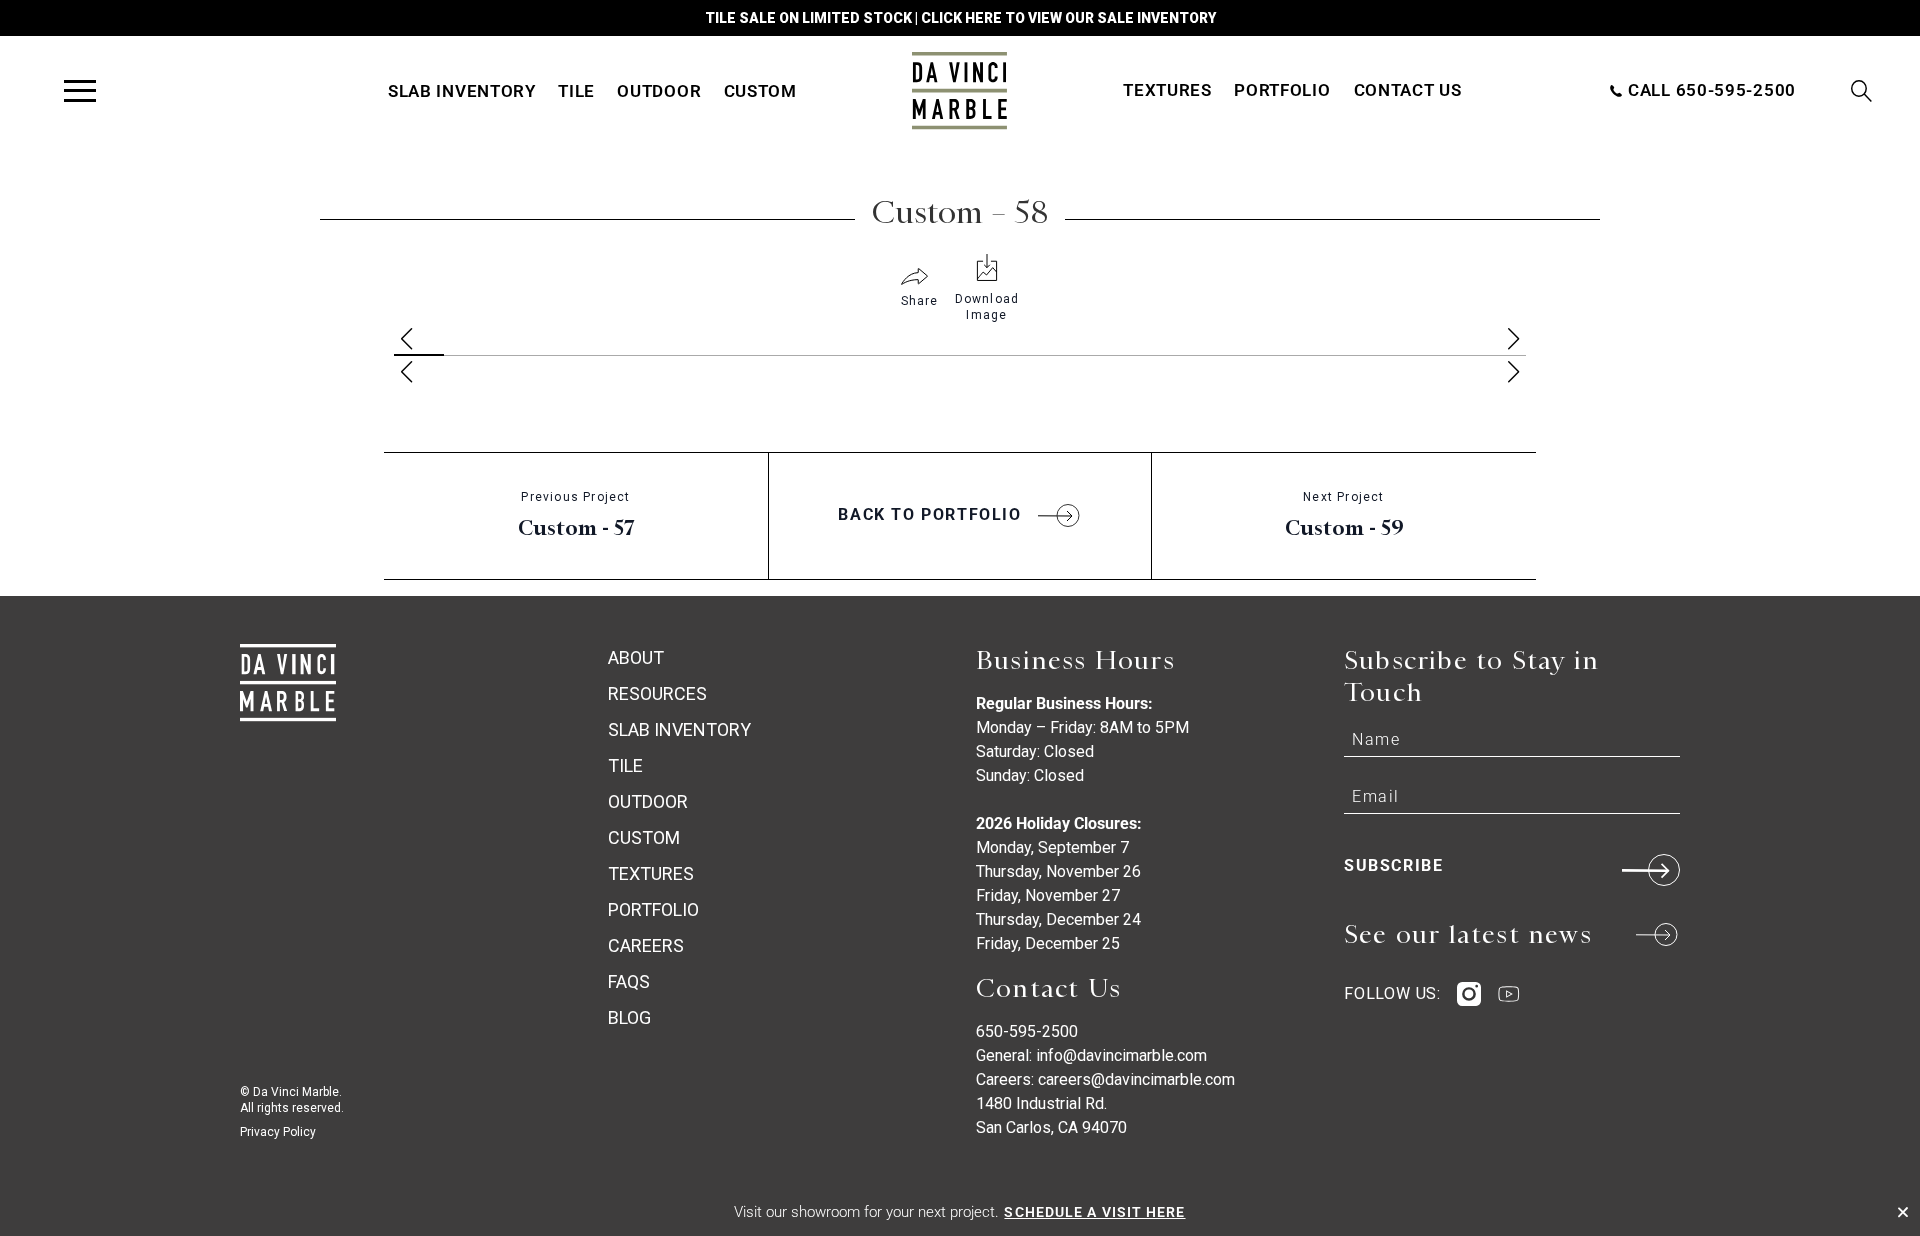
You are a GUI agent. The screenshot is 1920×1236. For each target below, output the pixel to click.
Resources (657, 693)
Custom (760, 91)
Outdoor (659, 91)
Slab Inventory (462, 91)
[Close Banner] (1903, 1212)
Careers (646, 945)
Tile (576, 91)
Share (920, 301)
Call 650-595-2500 (1709, 90)
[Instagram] (1469, 994)
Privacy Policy (278, 1132)
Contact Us (1408, 90)
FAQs (629, 981)
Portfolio (1282, 90)
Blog (629, 1017)
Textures (1167, 90)
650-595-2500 (1027, 1031)
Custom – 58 (960, 212)
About (636, 657)
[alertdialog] (960, 1212)
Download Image (987, 307)
